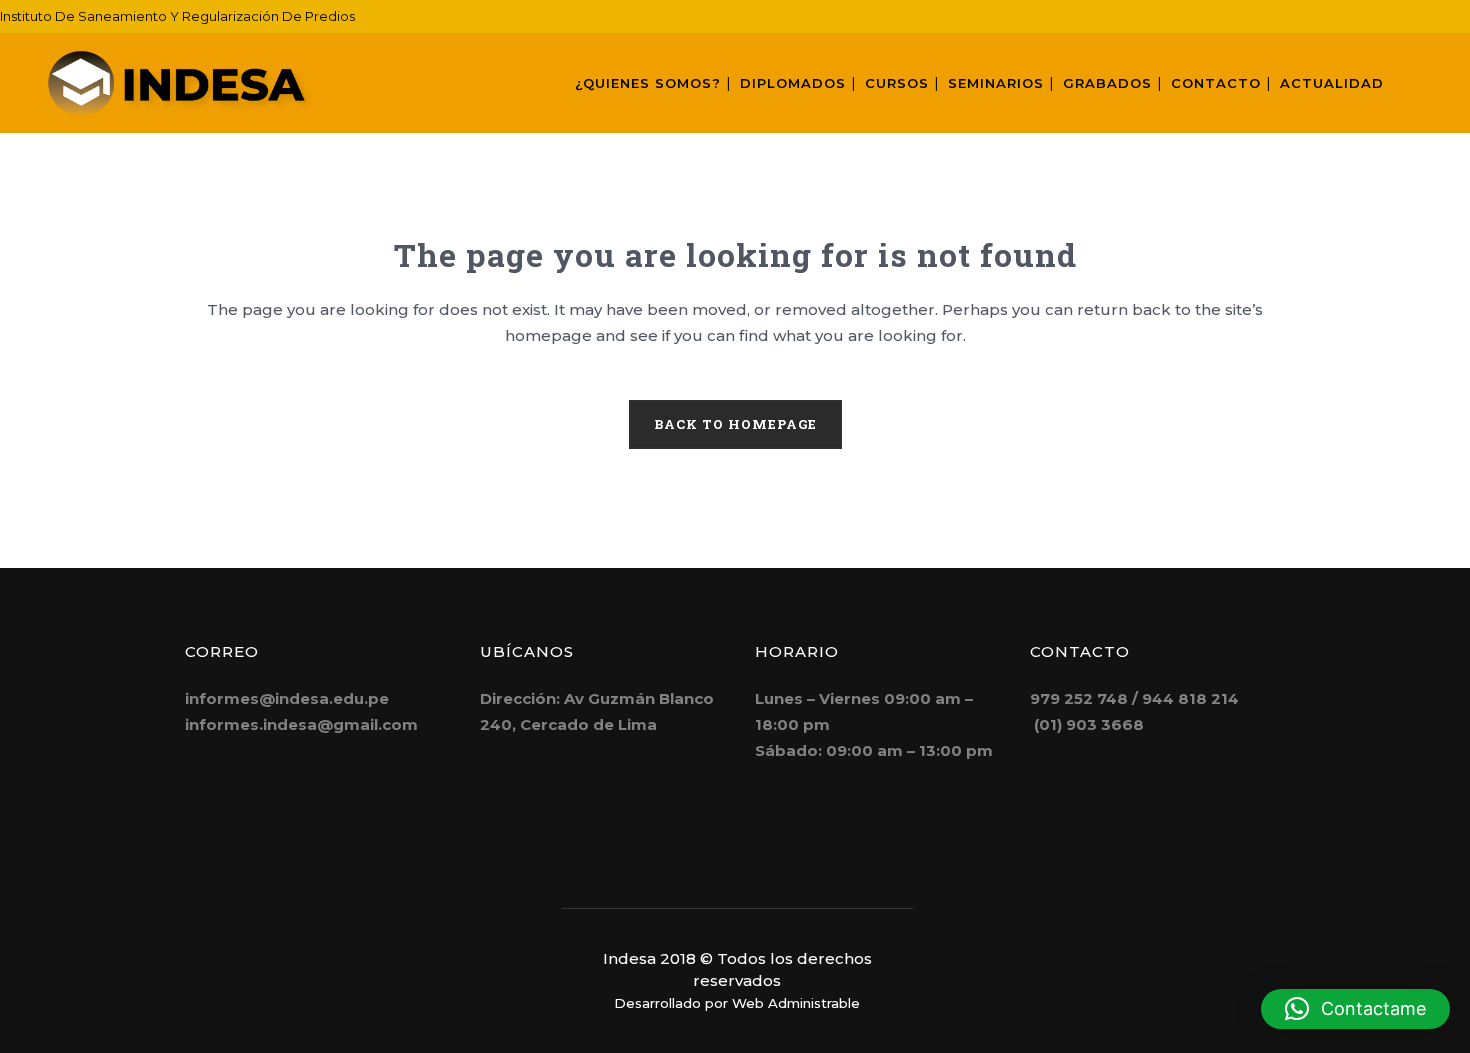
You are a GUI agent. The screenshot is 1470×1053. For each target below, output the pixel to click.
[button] (1355, 1009)
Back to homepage (735, 424)
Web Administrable (796, 1003)
